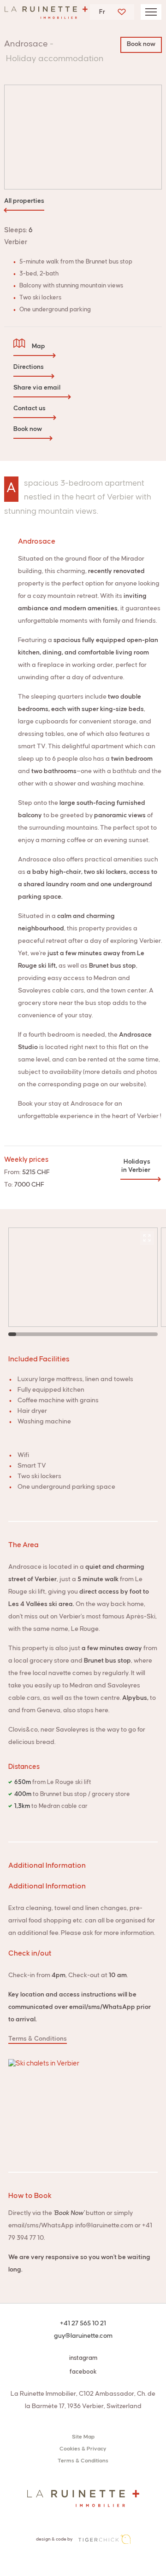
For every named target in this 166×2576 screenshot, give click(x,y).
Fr (102, 12)
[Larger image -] (83, 117)
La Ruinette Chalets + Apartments (46, 15)
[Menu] (151, 12)
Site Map (83, 2437)
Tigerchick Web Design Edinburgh (104, 2539)
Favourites (122, 12)
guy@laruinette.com (83, 2336)
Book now (141, 44)
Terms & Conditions (38, 2039)
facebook (83, 2372)
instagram (83, 2358)
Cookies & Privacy (83, 2449)
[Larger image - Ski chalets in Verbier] (83, 2106)
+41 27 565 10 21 (83, 2324)
